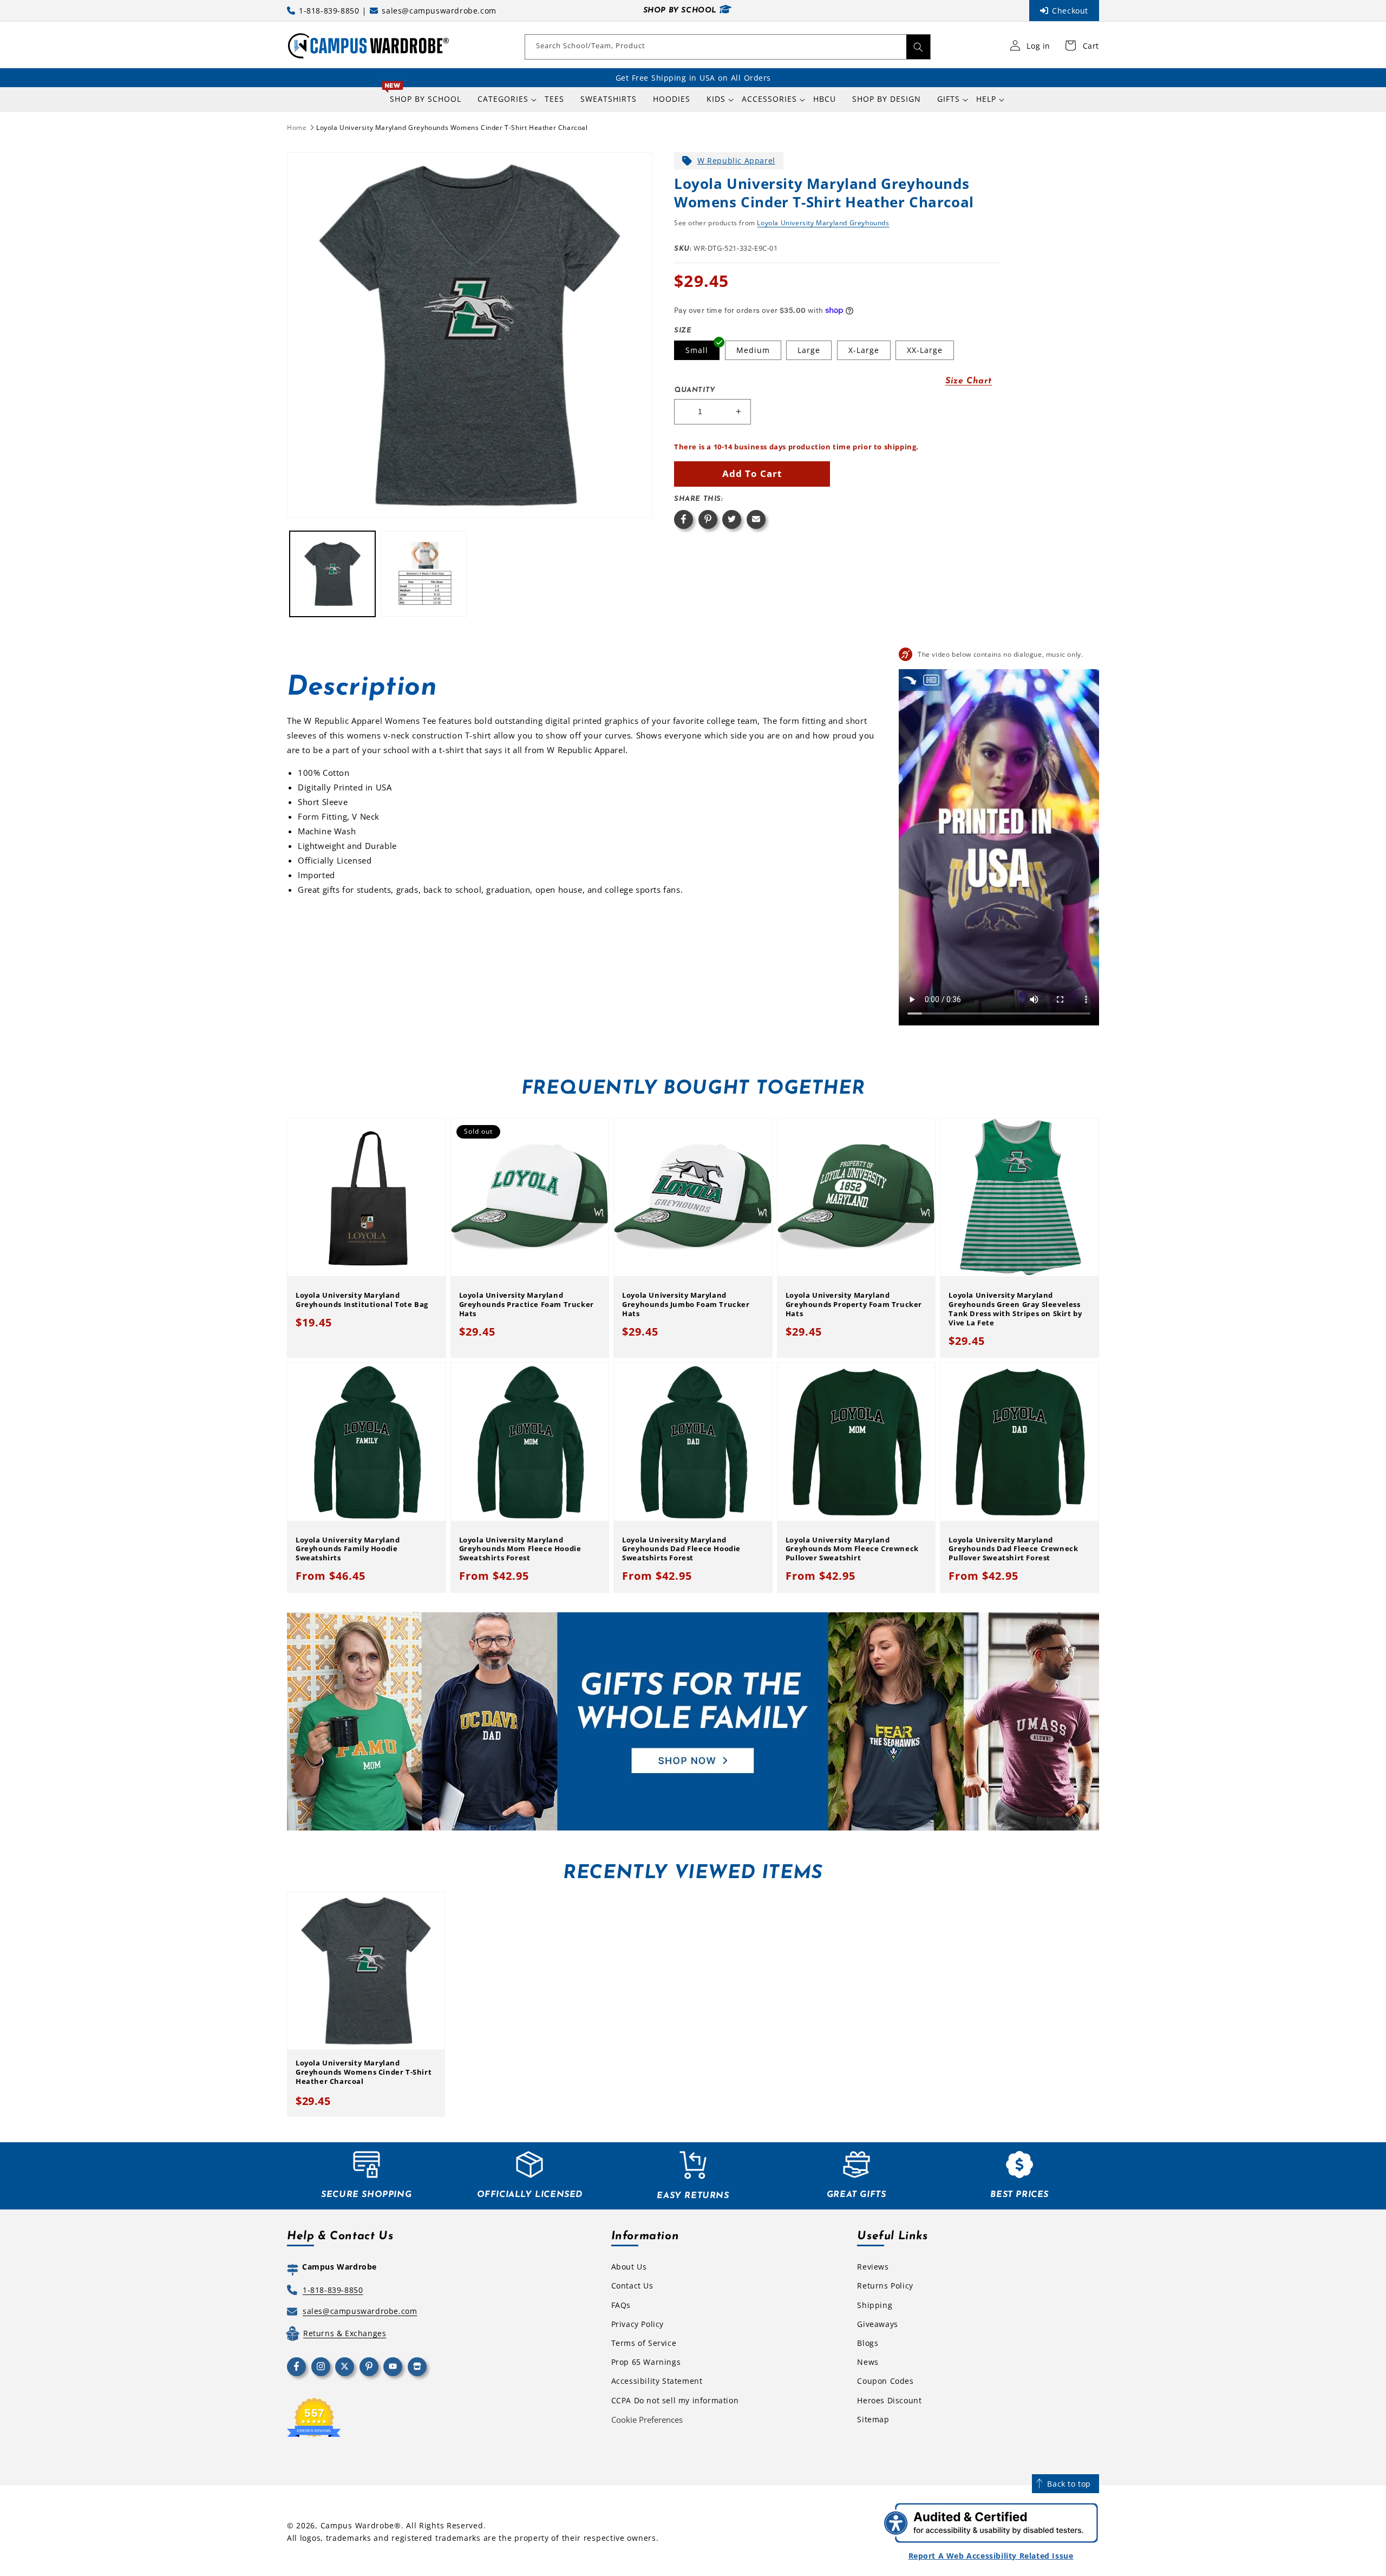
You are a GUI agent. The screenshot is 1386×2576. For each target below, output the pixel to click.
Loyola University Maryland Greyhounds (823, 223)
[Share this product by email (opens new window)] (756, 519)
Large (809, 350)
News (868, 2362)
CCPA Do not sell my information (675, 2400)
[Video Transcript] (931, 680)
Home (297, 128)
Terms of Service (644, 2343)
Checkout (1070, 11)
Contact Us (632, 2286)
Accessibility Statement (657, 2381)
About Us (629, 2267)
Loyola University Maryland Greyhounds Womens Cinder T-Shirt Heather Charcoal (452, 128)
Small (697, 350)
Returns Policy (885, 2286)
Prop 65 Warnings (646, 2362)
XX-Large (925, 350)
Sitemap (873, 2419)
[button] (503, 99)
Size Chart (969, 381)
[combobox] (728, 47)
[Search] (918, 47)
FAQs (621, 2305)
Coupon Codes (885, 2381)
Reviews (873, 2267)
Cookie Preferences (647, 2420)
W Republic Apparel (736, 161)
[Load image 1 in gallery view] (332, 574)
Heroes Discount (889, 2400)
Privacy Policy (638, 2324)
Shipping (875, 2305)
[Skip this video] (910, 680)
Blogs (868, 2343)
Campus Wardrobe (358, 2525)
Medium (753, 350)
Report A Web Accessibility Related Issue (991, 2556)
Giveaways (877, 2324)
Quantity (695, 390)
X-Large (864, 350)
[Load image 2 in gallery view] (423, 574)
